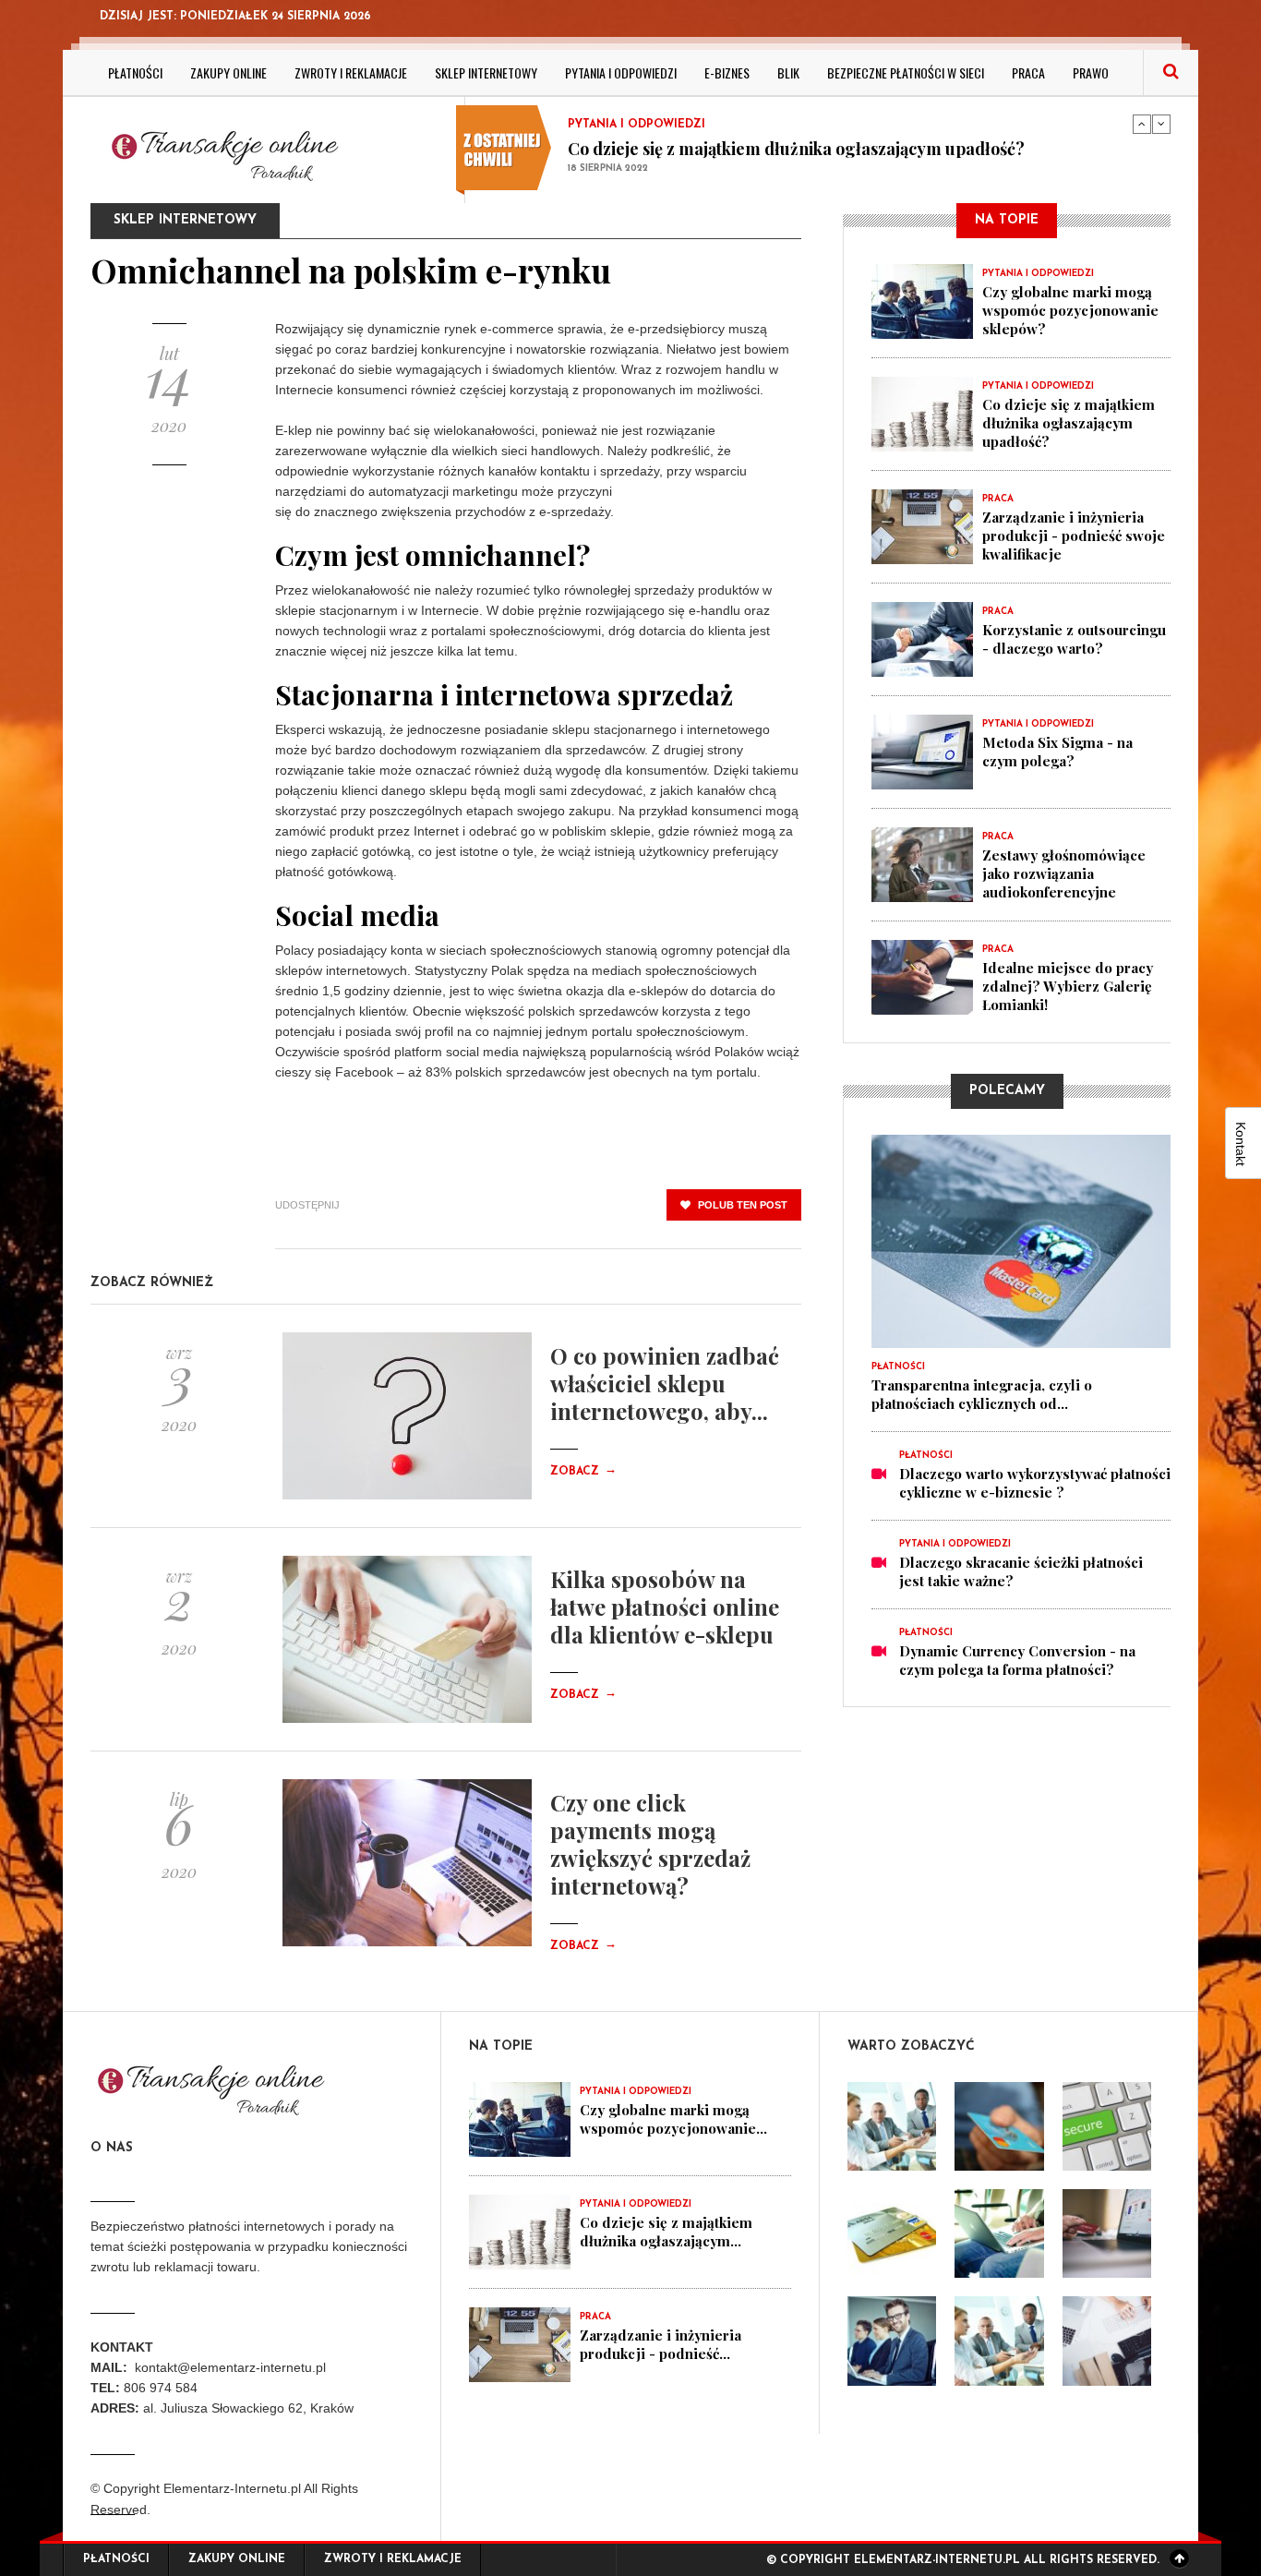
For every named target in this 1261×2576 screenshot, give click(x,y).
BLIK (788, 72)
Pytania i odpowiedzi (621, 72)
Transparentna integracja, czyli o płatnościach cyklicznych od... (982, 1394)
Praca (1028, 72)
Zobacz (583, 1472)
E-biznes (727, 72)
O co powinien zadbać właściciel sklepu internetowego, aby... (665, 1383)
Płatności (135, 72)
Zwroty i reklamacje (351, 72)
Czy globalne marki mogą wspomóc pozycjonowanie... (673, 2119)
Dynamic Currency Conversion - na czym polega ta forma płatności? (1017, 1660)
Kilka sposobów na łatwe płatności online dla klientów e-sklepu (665, 1607)
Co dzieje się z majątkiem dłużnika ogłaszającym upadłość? (796, 149)
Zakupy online (228, 72)
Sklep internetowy (486, 72)
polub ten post (741, 1205)
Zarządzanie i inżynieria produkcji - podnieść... (661, 2344)
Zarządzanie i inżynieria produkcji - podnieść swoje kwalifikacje (1074, 536)
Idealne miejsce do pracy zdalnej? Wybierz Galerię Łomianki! (1068, 986)
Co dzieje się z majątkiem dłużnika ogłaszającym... (666, 2232)
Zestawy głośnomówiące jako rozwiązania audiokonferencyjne (1064, 873)
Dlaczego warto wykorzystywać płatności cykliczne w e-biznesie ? (1035, 1483)
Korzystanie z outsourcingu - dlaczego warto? (1074, 639)
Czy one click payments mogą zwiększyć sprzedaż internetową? (650, 1844)
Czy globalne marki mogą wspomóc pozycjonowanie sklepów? (1070, 310)
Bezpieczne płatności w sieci (906, 72)
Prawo (1091, 72)
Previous (1142, 124)
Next (1161, 124)
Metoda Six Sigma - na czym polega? (1057, 752)
